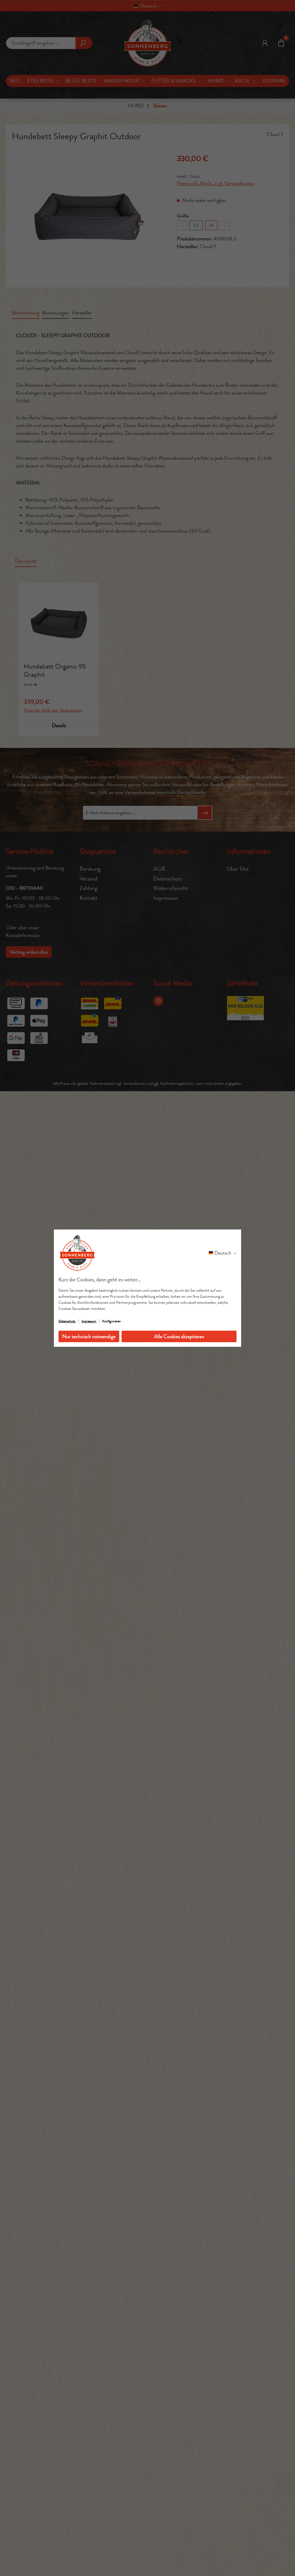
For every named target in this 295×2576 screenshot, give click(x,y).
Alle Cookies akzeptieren (179, 1336)
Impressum (89, 1321)
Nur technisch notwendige (89, 1336)
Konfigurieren (111, 1321)
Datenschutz (67, 1321)
